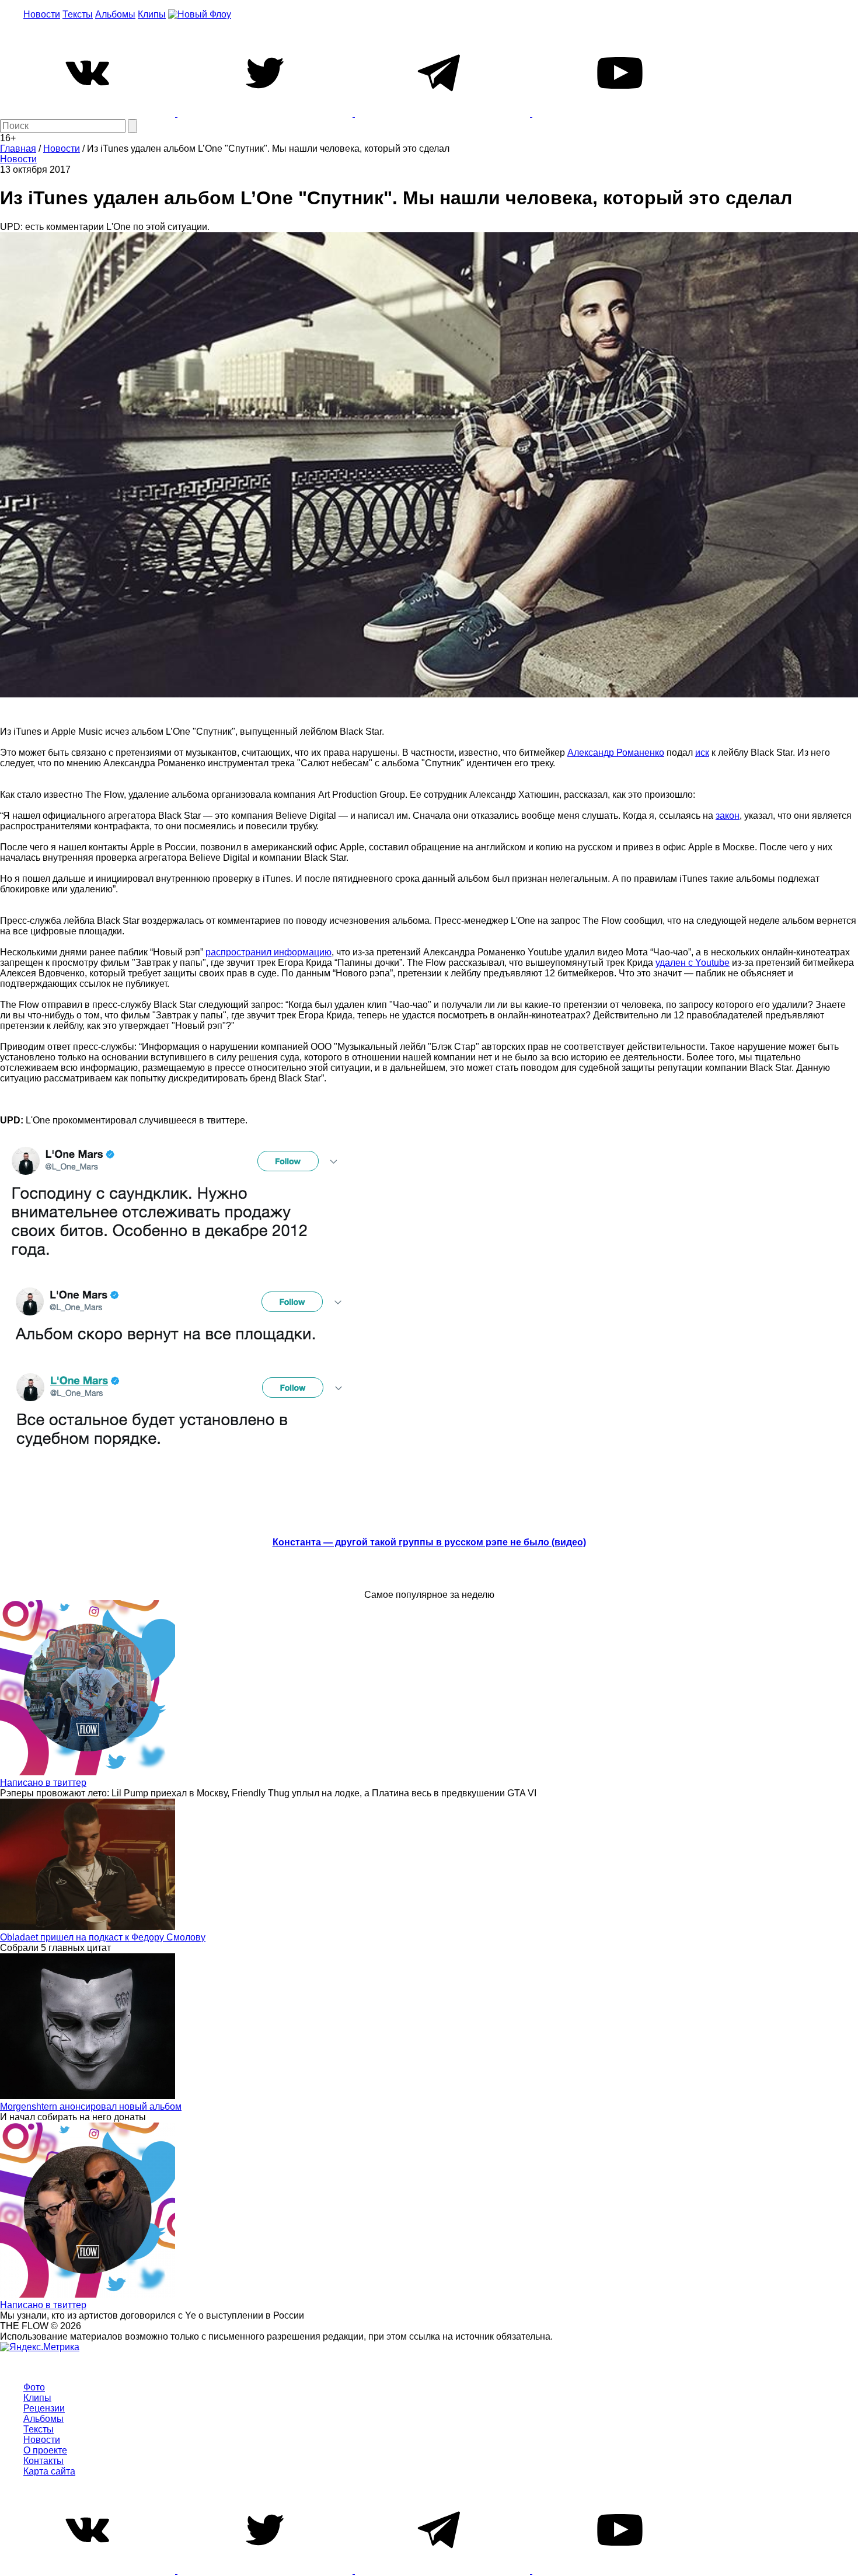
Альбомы (115, 14)
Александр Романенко (616, 753)
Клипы (152, 14)
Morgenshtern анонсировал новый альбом (91, 2106)
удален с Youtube (693, 963)
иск (702, 753)
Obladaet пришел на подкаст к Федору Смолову (103, 1937)
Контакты (43, 2461)
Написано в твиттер (43, 1783)
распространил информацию (268, 952)
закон (728, 816)
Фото (34, 2387)
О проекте (45, 2450)
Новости (42, 14)
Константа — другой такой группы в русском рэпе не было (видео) (429, 1542)
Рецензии (44, 2408)
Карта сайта (49, 2471)
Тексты (78, 14)
